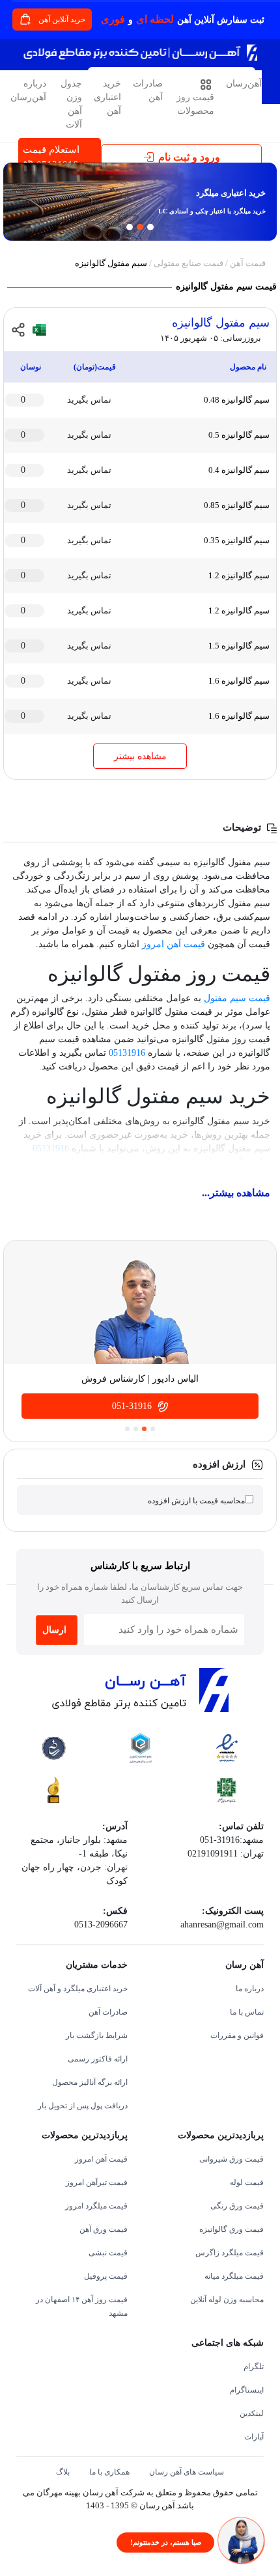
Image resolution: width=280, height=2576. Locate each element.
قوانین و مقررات (237, 2035)
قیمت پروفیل (106, 2276)
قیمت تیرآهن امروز (97, 2182)
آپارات (254, 2437)
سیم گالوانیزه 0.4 (239, 470)
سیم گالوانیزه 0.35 (237, 540)
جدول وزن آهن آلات (71, 104)
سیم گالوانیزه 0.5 (239, 435)
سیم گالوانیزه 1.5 (239, 646)
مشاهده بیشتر (140, 756)
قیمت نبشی (108, 2253)
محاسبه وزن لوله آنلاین (227, 2300)
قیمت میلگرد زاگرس (230, 2253)
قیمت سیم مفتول (237, 998)
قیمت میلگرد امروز (96, 2206)
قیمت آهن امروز (174, 944)
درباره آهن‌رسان (28, 90)
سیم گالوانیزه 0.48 (237, 400)
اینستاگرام (247, 2390)
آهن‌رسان (244, 84)
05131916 (127, 1053)
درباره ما (250, 1989)
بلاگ (63, 2472)
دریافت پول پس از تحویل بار (83, 2106)
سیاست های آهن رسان (187, 2472)
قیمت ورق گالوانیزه (231, 2229)
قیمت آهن (248, 263)
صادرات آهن (148, 90)
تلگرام (254, 2367)
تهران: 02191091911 (226, 1854)
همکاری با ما (109, 2472)
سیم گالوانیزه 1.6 (239, 681)
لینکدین (252, 2413)
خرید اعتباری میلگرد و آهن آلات (78, 1989)
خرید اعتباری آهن (107, 97)
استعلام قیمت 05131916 (51, 157)
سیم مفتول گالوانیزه (221, 323)
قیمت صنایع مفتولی (189, 263)
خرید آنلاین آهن (63, 20)
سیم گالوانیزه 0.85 (237, 505)
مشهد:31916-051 (232, 1840)
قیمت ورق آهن (104, 2229)
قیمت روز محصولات (195, 104)
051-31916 (133, 1406)
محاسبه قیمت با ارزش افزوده (196, 1501)
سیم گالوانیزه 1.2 (239, 575)
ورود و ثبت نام (189, 157)
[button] (14, 204)
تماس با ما (247, 2012)
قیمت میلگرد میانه (234, 2276)
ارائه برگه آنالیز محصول (90, 2082)
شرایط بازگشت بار (97, 2035)
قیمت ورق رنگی (237, 2206)
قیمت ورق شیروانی (231, 2159)
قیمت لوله (247, 2182)
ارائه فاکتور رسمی (98, 2059)
